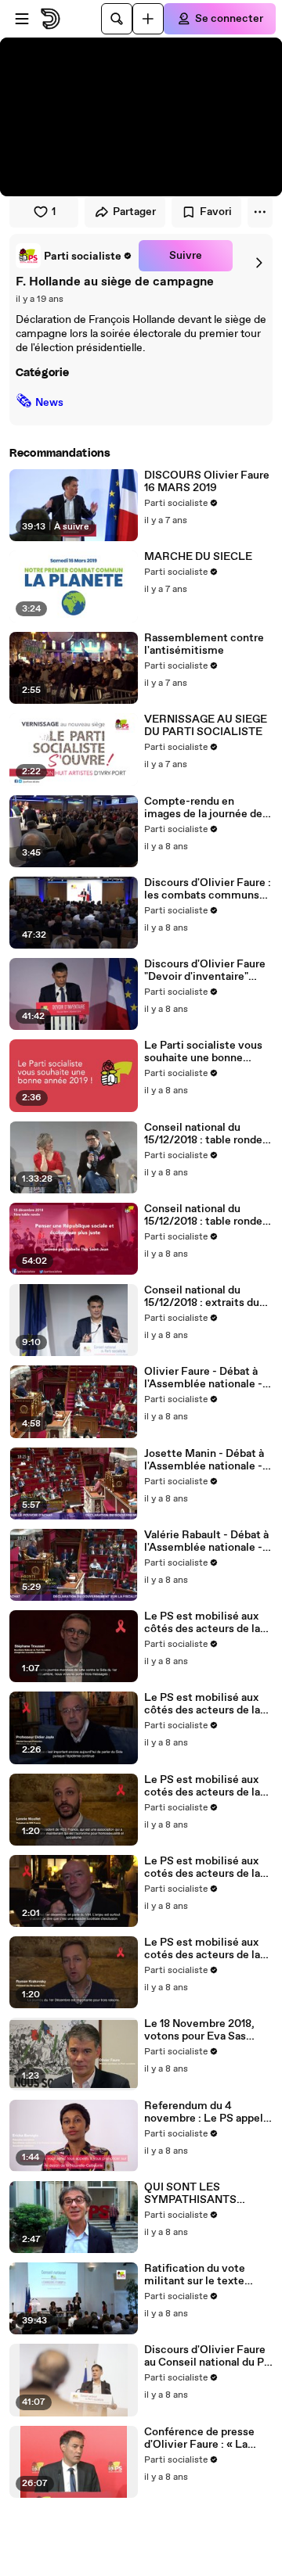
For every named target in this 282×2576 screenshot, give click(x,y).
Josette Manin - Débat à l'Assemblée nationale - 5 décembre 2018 (208, 1460)
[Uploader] (148, 19)
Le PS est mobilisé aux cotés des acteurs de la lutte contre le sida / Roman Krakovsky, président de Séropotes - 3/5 (207, 1949)
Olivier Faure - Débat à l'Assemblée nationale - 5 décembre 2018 (208, 1378)
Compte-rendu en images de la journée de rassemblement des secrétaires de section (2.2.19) (203, 808)
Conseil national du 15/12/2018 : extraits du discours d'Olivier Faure (204, 1297)
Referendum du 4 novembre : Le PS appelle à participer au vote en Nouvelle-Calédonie (208, 2112)
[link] (74, 256)
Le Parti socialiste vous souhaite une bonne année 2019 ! (203, 1052)
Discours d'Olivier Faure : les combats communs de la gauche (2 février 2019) (208, 889)
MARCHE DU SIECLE (198, 557)
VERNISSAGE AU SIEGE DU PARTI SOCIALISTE (206, 726)
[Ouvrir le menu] (22, 19)
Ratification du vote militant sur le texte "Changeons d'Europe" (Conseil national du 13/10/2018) (200, 2275)
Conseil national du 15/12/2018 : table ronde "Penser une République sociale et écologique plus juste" (204, 1215)
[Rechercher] (117, 19)
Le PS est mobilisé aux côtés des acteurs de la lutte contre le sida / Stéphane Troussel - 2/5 (204, 1623)
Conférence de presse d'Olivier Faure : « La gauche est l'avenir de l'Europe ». (199, 2438)
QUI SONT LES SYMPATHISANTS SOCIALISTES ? (190, 2194)
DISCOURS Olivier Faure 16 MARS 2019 (207, 482)
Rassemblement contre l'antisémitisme (204, 644)
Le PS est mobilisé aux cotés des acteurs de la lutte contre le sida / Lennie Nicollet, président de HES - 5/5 (202, 1786)
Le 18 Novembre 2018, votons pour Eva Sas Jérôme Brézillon (199, 2030)
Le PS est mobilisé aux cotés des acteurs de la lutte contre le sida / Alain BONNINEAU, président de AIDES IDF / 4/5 (207, 1867)
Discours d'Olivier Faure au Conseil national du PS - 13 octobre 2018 (208, 2356)
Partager (134, 212)
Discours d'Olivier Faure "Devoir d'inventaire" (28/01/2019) (205, 970)
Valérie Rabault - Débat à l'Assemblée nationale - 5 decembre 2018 (208, 1541)
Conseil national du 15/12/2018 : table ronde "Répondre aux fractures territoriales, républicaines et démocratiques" (205, 1134)
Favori (216, 212)
